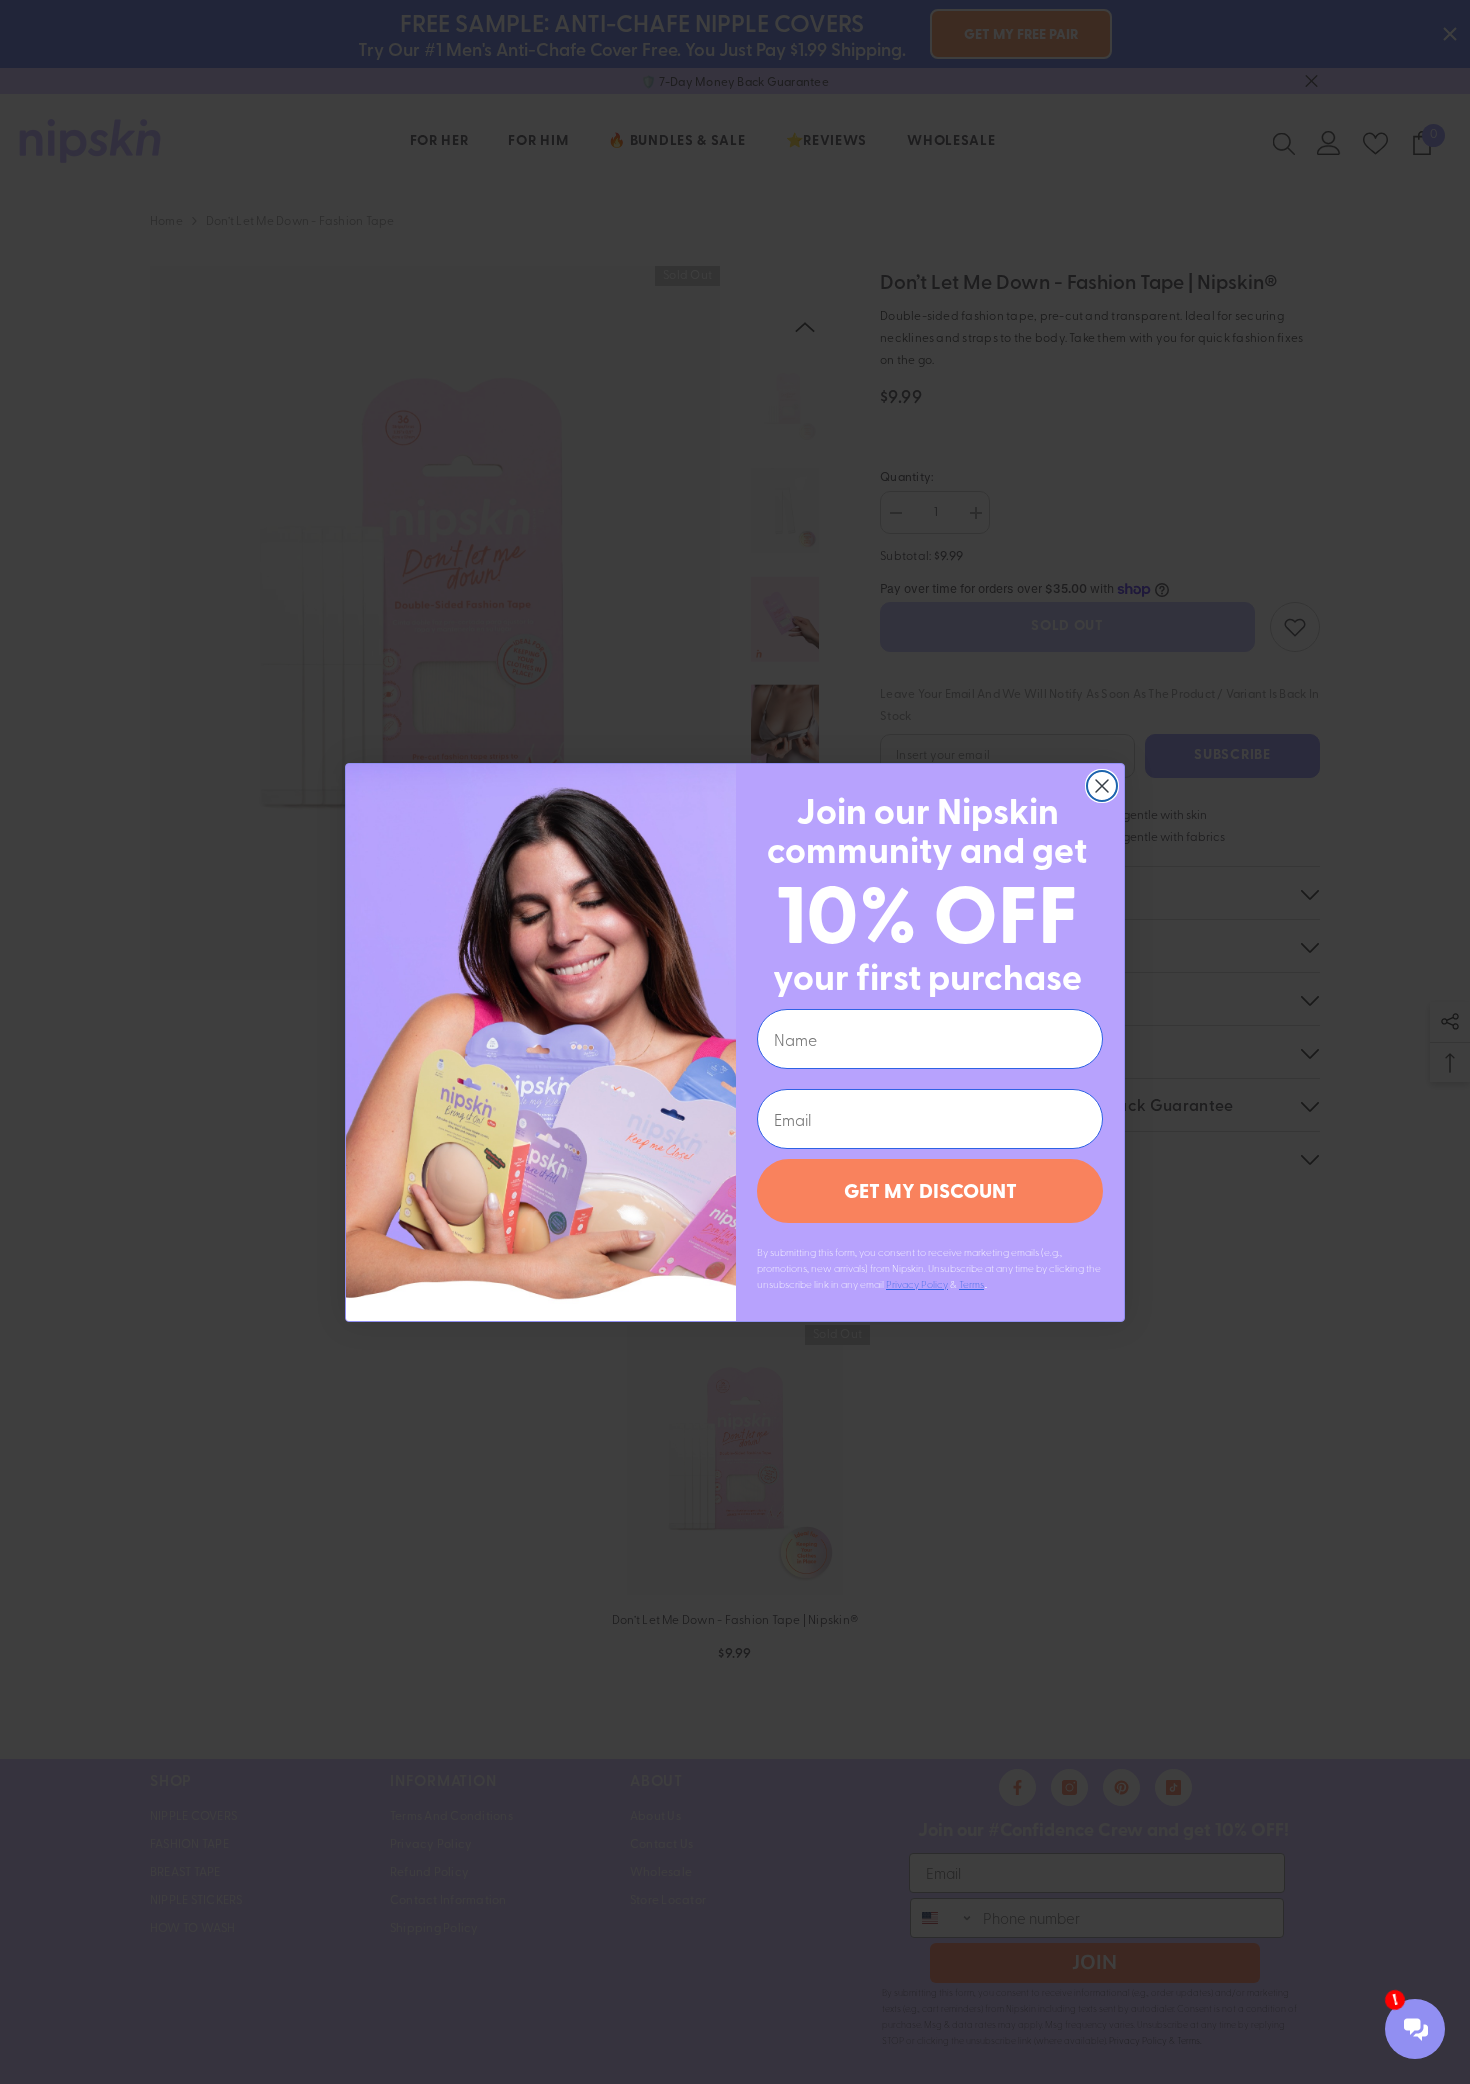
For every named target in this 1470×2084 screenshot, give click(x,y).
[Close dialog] (1102, 786)
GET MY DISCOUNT (930, 1190)
